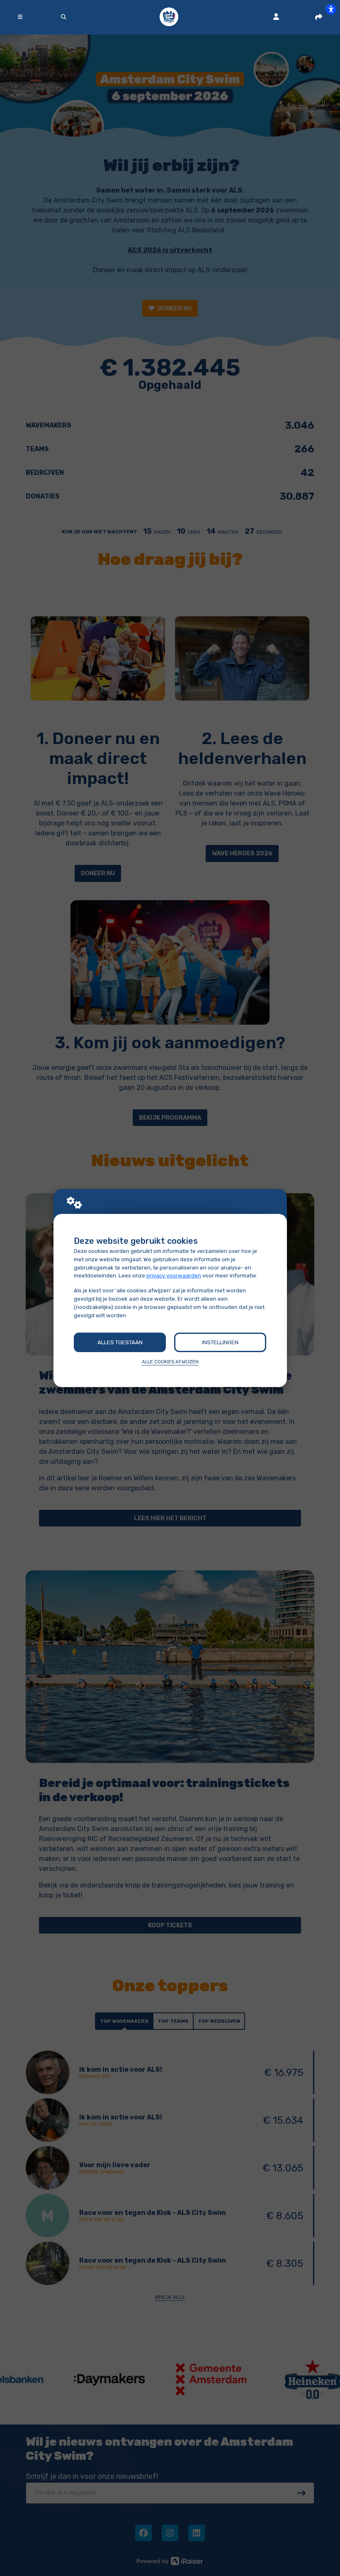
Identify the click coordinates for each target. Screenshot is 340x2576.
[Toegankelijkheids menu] (331, 9)
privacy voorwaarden (174, 1276)
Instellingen (220, 1342)
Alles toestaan (120, 1342)
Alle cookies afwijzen (170, 1362)
